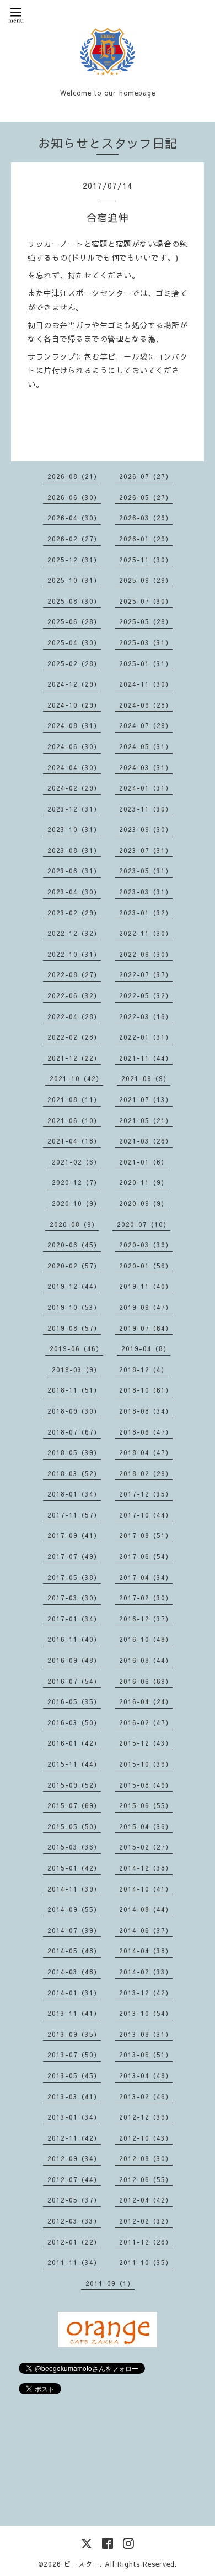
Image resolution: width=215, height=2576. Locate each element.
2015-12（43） (146, 1743)
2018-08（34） (146, 1411)
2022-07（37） (146, 974)
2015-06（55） (146, 1805)
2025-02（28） (74, 663)
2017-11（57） (74, 1515)
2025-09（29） (146, 580)
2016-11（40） (74, 1639)
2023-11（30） (146, 809)
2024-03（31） (146, 767)
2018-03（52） (74, 1473)
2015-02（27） (146, 1847)
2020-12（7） (76, 1182)
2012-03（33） (74, 2221)
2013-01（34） (74, 2117)
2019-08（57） (74, 1328)
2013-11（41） (74, 2013)
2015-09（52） (74, 1785)
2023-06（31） (74, 871)
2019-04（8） (146, 1348)
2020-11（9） (144, 1182)
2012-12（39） (146, 2117)
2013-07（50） (74, 2055)
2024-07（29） (146, 725)
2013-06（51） (146, 2055)
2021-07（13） (146, 1099)
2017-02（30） (146, 1598)
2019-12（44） (74, 1286)
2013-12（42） (146, 1993)
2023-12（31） (74, 809)
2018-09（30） (74, 1411)
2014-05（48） (74, 1951)
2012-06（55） (146, 2179)
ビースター (82, 2564)
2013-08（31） (146, 2034)
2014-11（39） (74, 1889)
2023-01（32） (146, 913)
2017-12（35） (146, 1494)
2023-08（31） (74, 850)
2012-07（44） (74, 2179)
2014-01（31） (74, 1993)
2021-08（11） (74, 1099)
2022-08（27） (74, 974)
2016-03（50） (74, 1722)
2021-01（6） (144, 1162)
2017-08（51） (146, 1535)
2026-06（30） (74, 497)
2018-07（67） (74, 1432)
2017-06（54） (146, 1556)
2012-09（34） (74, 2158)
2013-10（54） (146, 2013)
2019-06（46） (76, 1348)
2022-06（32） (74, 995)
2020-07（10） (144, 1224)
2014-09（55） (74, 1909)
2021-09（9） (146, 1078)
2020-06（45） (74, 1245)
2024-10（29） (74, 705)
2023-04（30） (74, 892)
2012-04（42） (146, 2200)
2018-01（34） (74, 1494)
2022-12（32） (74, 933)
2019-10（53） (74, 1307)
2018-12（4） (144, 1369)
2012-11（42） (74, 2138)
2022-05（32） (146, 995)
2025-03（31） (146, 642)
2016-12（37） (146, 1619)
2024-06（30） (74, 746)
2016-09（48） (74, 1660)
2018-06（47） (146, 1432)
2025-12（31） (74, 560)
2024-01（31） (146, 788)
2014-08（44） (146, 1909)
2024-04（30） (74, 767)
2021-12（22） (74, 1058)
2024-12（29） (74, 684)
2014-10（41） (146, 1889)
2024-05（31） (146, 746)
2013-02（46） (146, 2096)
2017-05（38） (74, 1577)
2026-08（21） (74, 476)
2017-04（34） (146, 1577)
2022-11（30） (146, 933)
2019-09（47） (146, 1307)
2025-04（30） (74, 642)
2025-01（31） (146, 663)
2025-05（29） (146, 621)
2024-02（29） (74, 788)
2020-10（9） (76, 1203)
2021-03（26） (146, 1141)
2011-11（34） (74, 2262)
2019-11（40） (146, 1286)
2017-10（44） (146, 1515)
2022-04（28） (74, 1016)
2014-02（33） (146, 1972)
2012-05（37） (74, 2200)
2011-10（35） (146, 2262)
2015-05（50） (74, 1826)
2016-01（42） (74, 1743)
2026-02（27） (74, 539)
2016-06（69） (146, 1681)
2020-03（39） (146, 1245)
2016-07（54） (74, 1681)
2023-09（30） (146, 829)
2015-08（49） (146, 1785)
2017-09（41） (74, 1535)
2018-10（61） (146, 1390)
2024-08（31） (74, 725)
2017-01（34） (74, 1619)
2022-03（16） (146, 1016)
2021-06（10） (74, 1120)
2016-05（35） (74, 1701)
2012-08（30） (146, 2158)
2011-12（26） (146, 2242)
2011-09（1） (110, 2283)
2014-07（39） (74, 1930)
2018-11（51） (74, 1390)
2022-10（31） (74, 954)
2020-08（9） (74, 1224)
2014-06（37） (146, 1930)
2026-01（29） (146, 539)
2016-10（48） (146, 1639)
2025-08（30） (74, 601)
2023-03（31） (146, 892)
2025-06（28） (74, 621)
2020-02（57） (74, 1266)
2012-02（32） (146, 2221)
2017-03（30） (74, 1598)
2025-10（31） (74, 580)
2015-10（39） (146, 1764)
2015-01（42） (74, 1868)
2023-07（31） (146, 850)
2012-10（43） (146, 2138)
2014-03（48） (74, 1972)
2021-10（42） (76, 1078)
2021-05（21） (146, 1120)
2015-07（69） (74, 1805)
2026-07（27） (146, 476)
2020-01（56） (146, 1266)
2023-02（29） (74, 913)
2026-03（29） (146, 518)
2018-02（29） (146, 1473)
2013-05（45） (74, 2075)
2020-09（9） (144, 1203)
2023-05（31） (146, 871)
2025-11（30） (146, 560)
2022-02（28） (74, 1037)
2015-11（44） (74, 1764)
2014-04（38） (146, 1951)
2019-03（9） (76, 1369)
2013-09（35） (74, 2034)
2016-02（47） (146, 1722)
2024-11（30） (146, 684)
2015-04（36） (146, 1826)
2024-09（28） (146, 705)
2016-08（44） (146, 1660)
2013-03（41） (74, 2096)
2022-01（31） (146, 1037)
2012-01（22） (74, 2242)
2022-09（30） (146, 954)
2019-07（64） (146, 1328)
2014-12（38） (146, 1868)
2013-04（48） (146, 2075)
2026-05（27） (146, 497)
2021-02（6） (76, 1162)
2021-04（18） (74, 1141)
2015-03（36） (74, 1847)
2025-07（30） (146, 601)
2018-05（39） (74, 1452)
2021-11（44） (146, 1058)
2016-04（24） (146, 1701)
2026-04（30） (74, 518)
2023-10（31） (74, 829)
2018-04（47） (146, 1452)
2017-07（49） (74, 1556)
